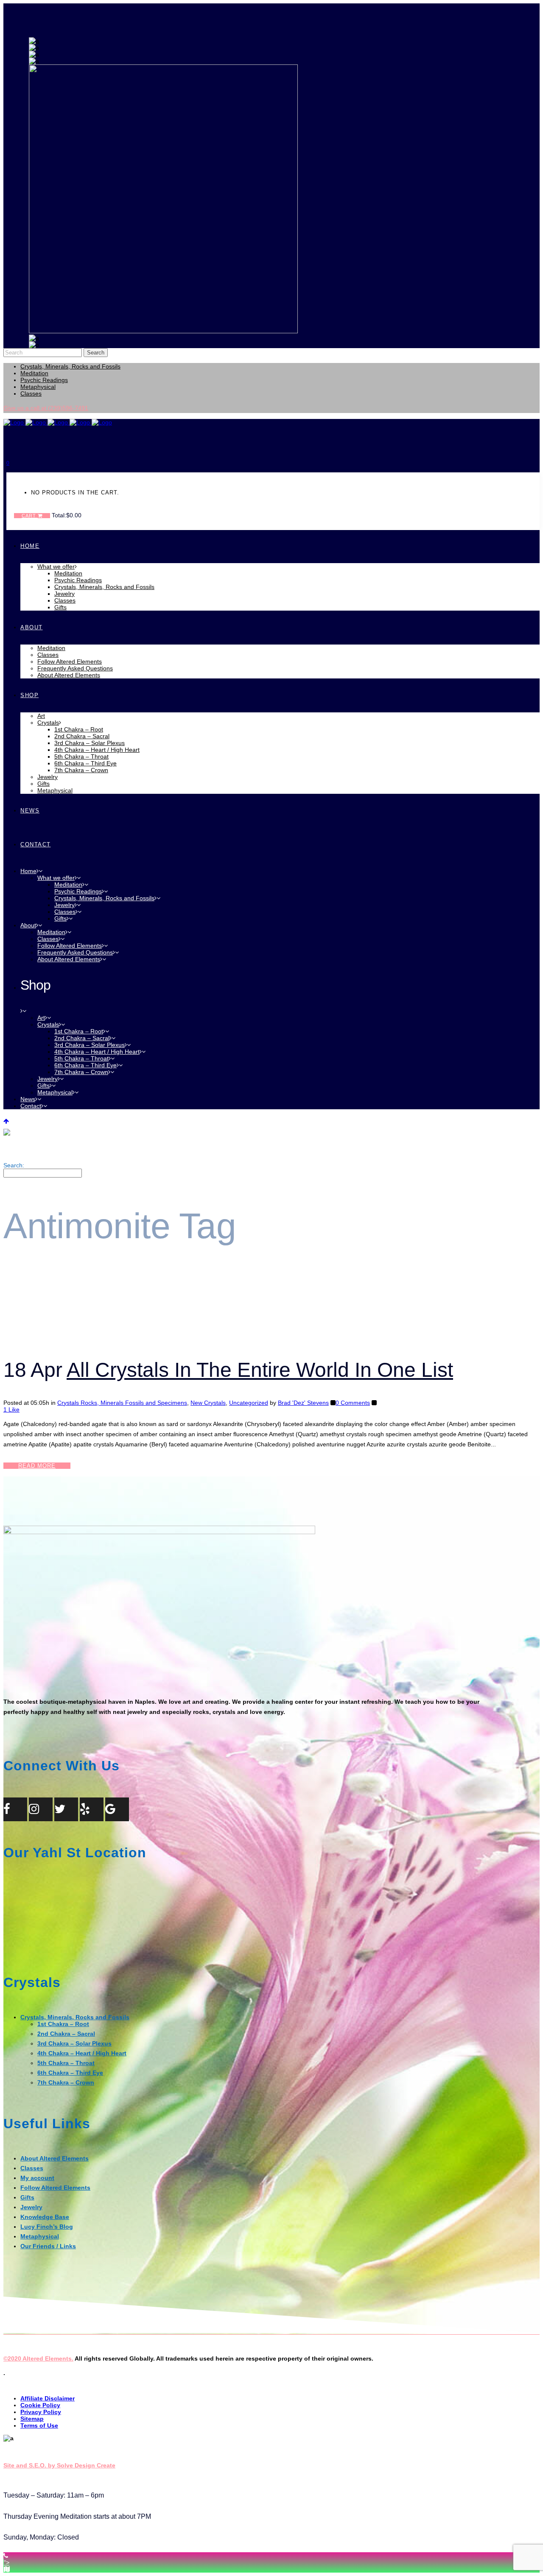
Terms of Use (39, 2425)
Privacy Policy (41, 2412)
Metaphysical (38, 387)
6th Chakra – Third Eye (70, 2073)
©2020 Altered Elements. (38, 2358)
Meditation (34, 373)
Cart (30, 516)
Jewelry (31, 2207)
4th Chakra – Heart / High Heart (82, 2053)
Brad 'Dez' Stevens (303, 1403)
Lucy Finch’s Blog (47, 2227)
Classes (31, 394)
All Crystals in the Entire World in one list (260, 1370)
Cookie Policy (40, 2405)
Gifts (27, 2197)
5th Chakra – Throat (66, 2063)
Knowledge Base (45, 2217)
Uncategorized (249, 1403)
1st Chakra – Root (63, 2024)
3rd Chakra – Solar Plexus (74, 2043)
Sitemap (32, 2419)
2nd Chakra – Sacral (66, 2034)
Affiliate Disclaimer (48, 2398)
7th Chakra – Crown (66, 2082)
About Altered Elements (55, 2158)
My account (37, 2178)
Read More (37, 1466)
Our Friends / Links (48, 2246)
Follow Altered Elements (55, 2188)
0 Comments (353, 1403)
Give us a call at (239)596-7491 (46, 408)
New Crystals (208, 1403)
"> (7, 2562)
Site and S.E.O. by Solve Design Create (59, 2465)
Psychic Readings (44, 380)
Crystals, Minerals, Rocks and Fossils (70, 366)
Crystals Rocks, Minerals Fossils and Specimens (122, 1403)
